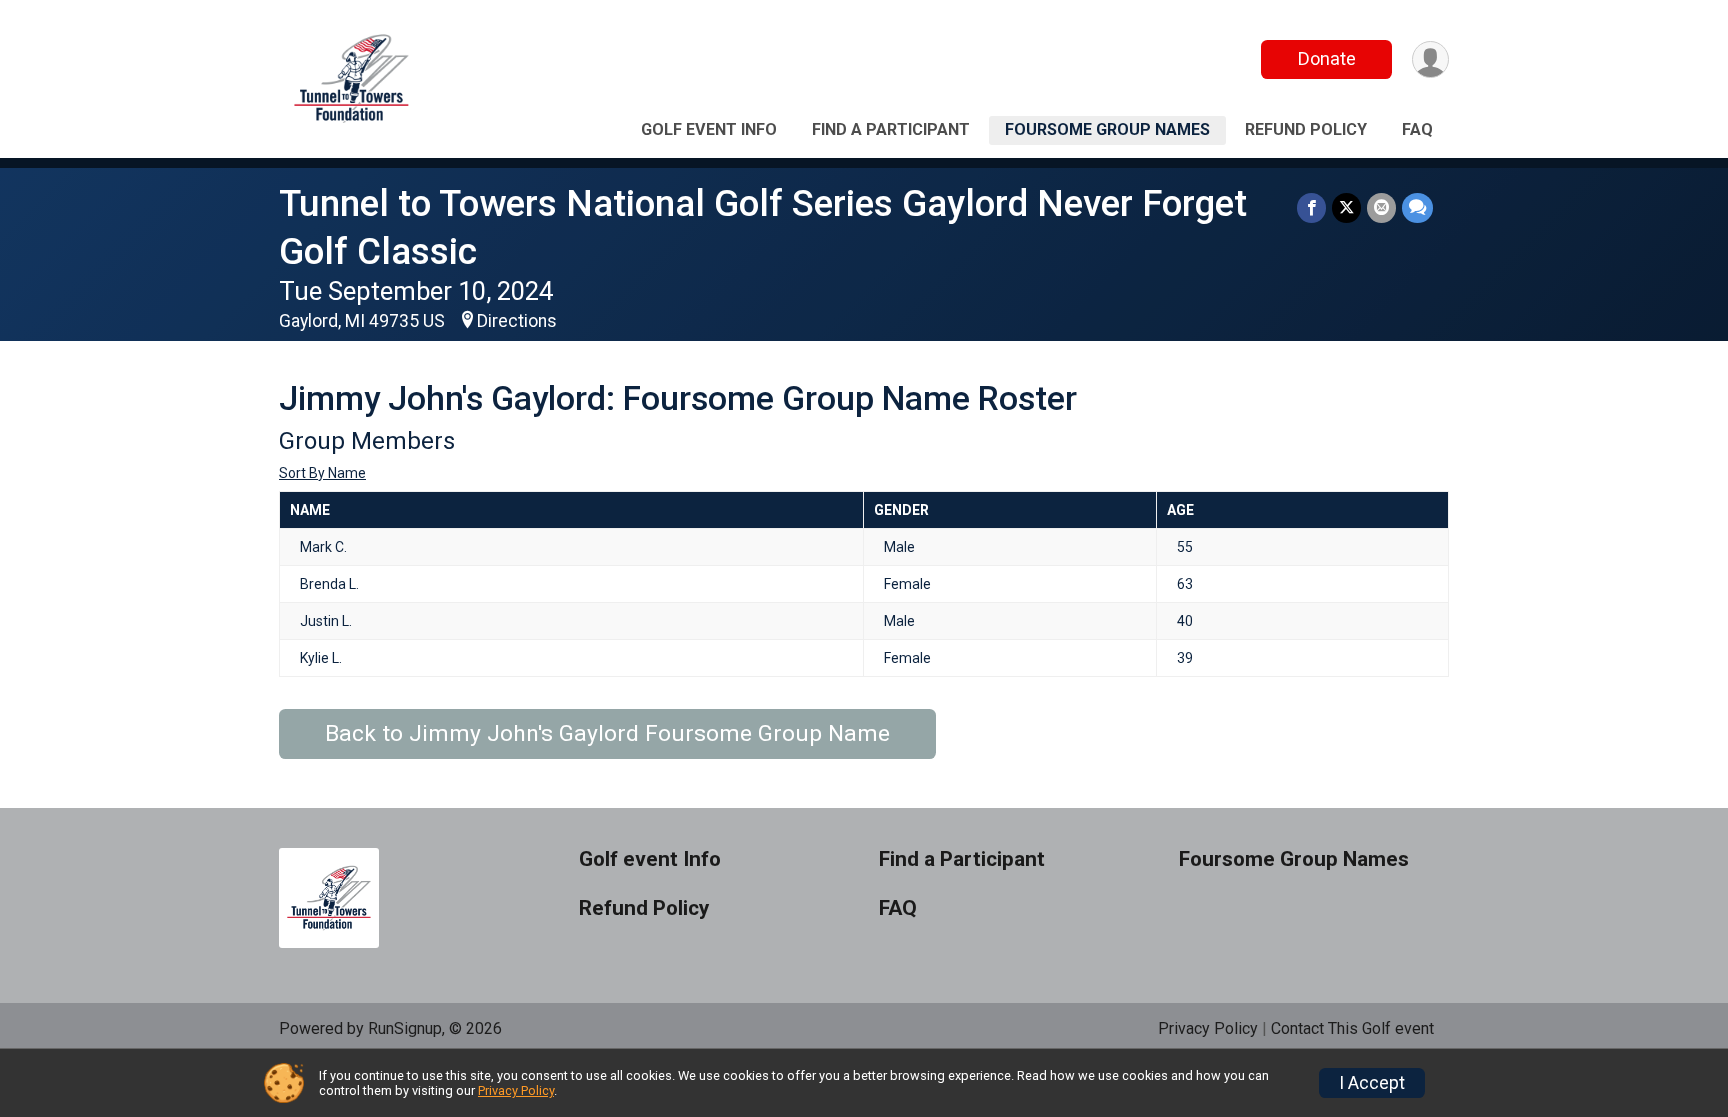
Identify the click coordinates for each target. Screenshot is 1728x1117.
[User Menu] (1430, 59)
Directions (517, 321)
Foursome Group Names (1107, 129)
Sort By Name (322, 473)
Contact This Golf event (1352, 1028)
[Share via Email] (1381, 207)
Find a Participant (891, 129)
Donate (1327, 58)
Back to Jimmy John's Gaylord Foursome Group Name (607, 733)
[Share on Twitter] (1346, 207)
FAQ (1417, 129)
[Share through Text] (1417, 207)
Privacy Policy (1208, 1028)
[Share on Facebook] (1311, 207)
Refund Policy (1306, 129)
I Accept (1372, 1083)
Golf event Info (709, 129)
